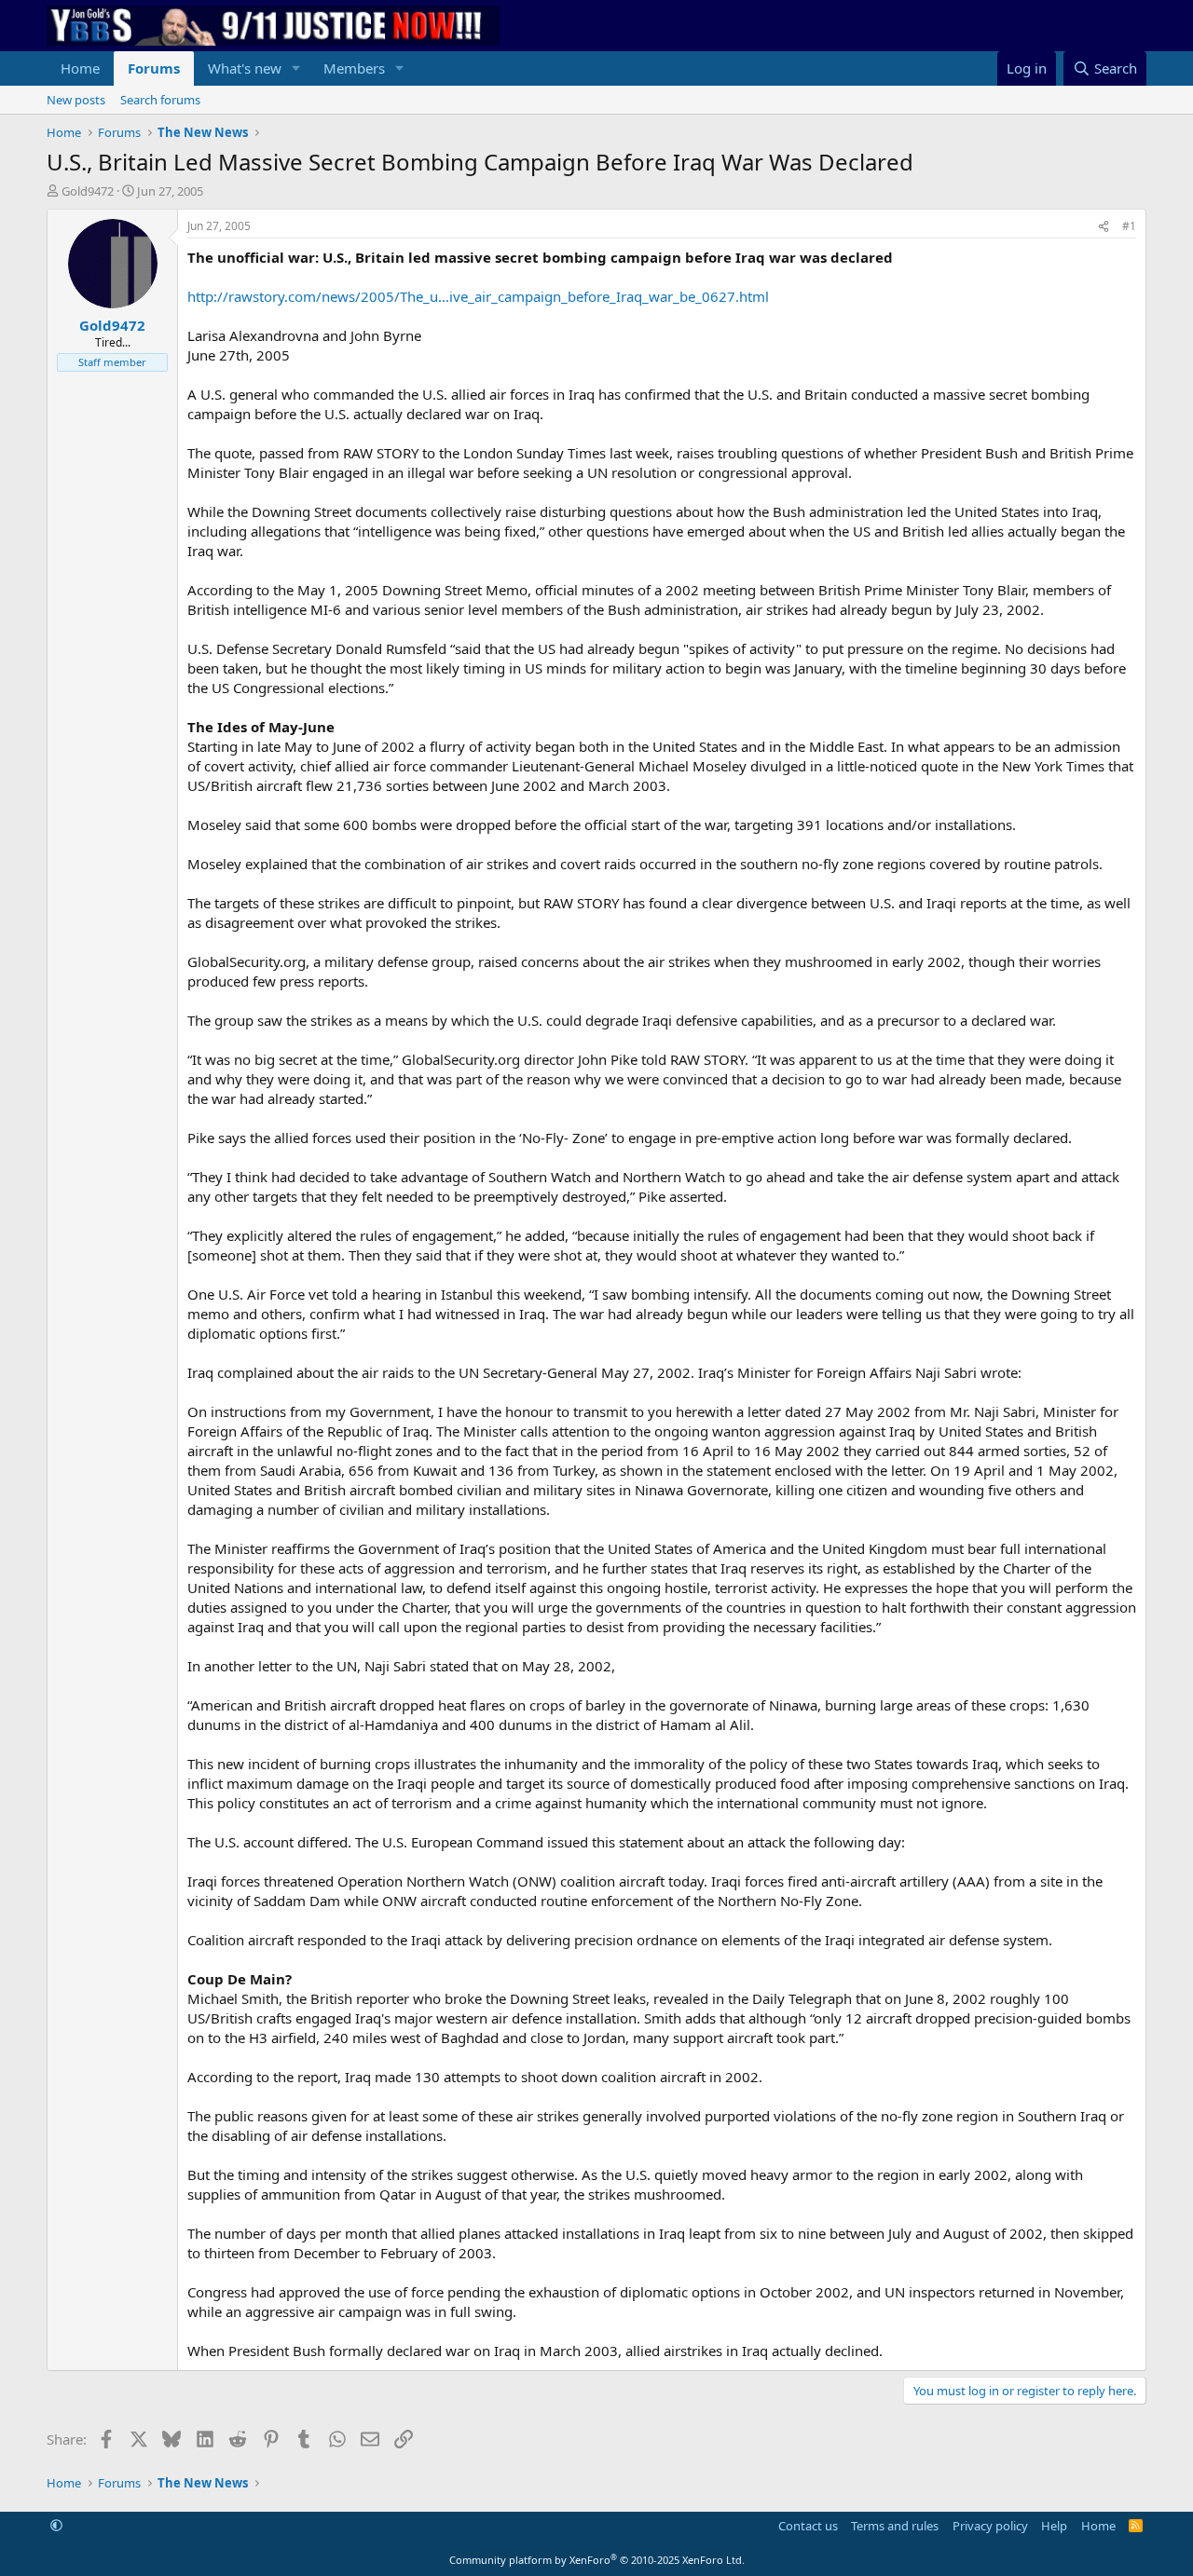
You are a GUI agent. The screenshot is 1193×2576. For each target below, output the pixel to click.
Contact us (808, 2526)
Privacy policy (990, 2526)
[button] (296, 68)
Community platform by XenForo (597, 2560)
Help (1054, 2526)
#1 (1129, 226)
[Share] (1104, 227)
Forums (154, 68)
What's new (245, 68)
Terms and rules (895, 2526)
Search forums (160, 100)
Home (80, 68)
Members (354, 68)
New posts (76, 100)
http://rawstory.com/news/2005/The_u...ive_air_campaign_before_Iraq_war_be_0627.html (478, 296)
